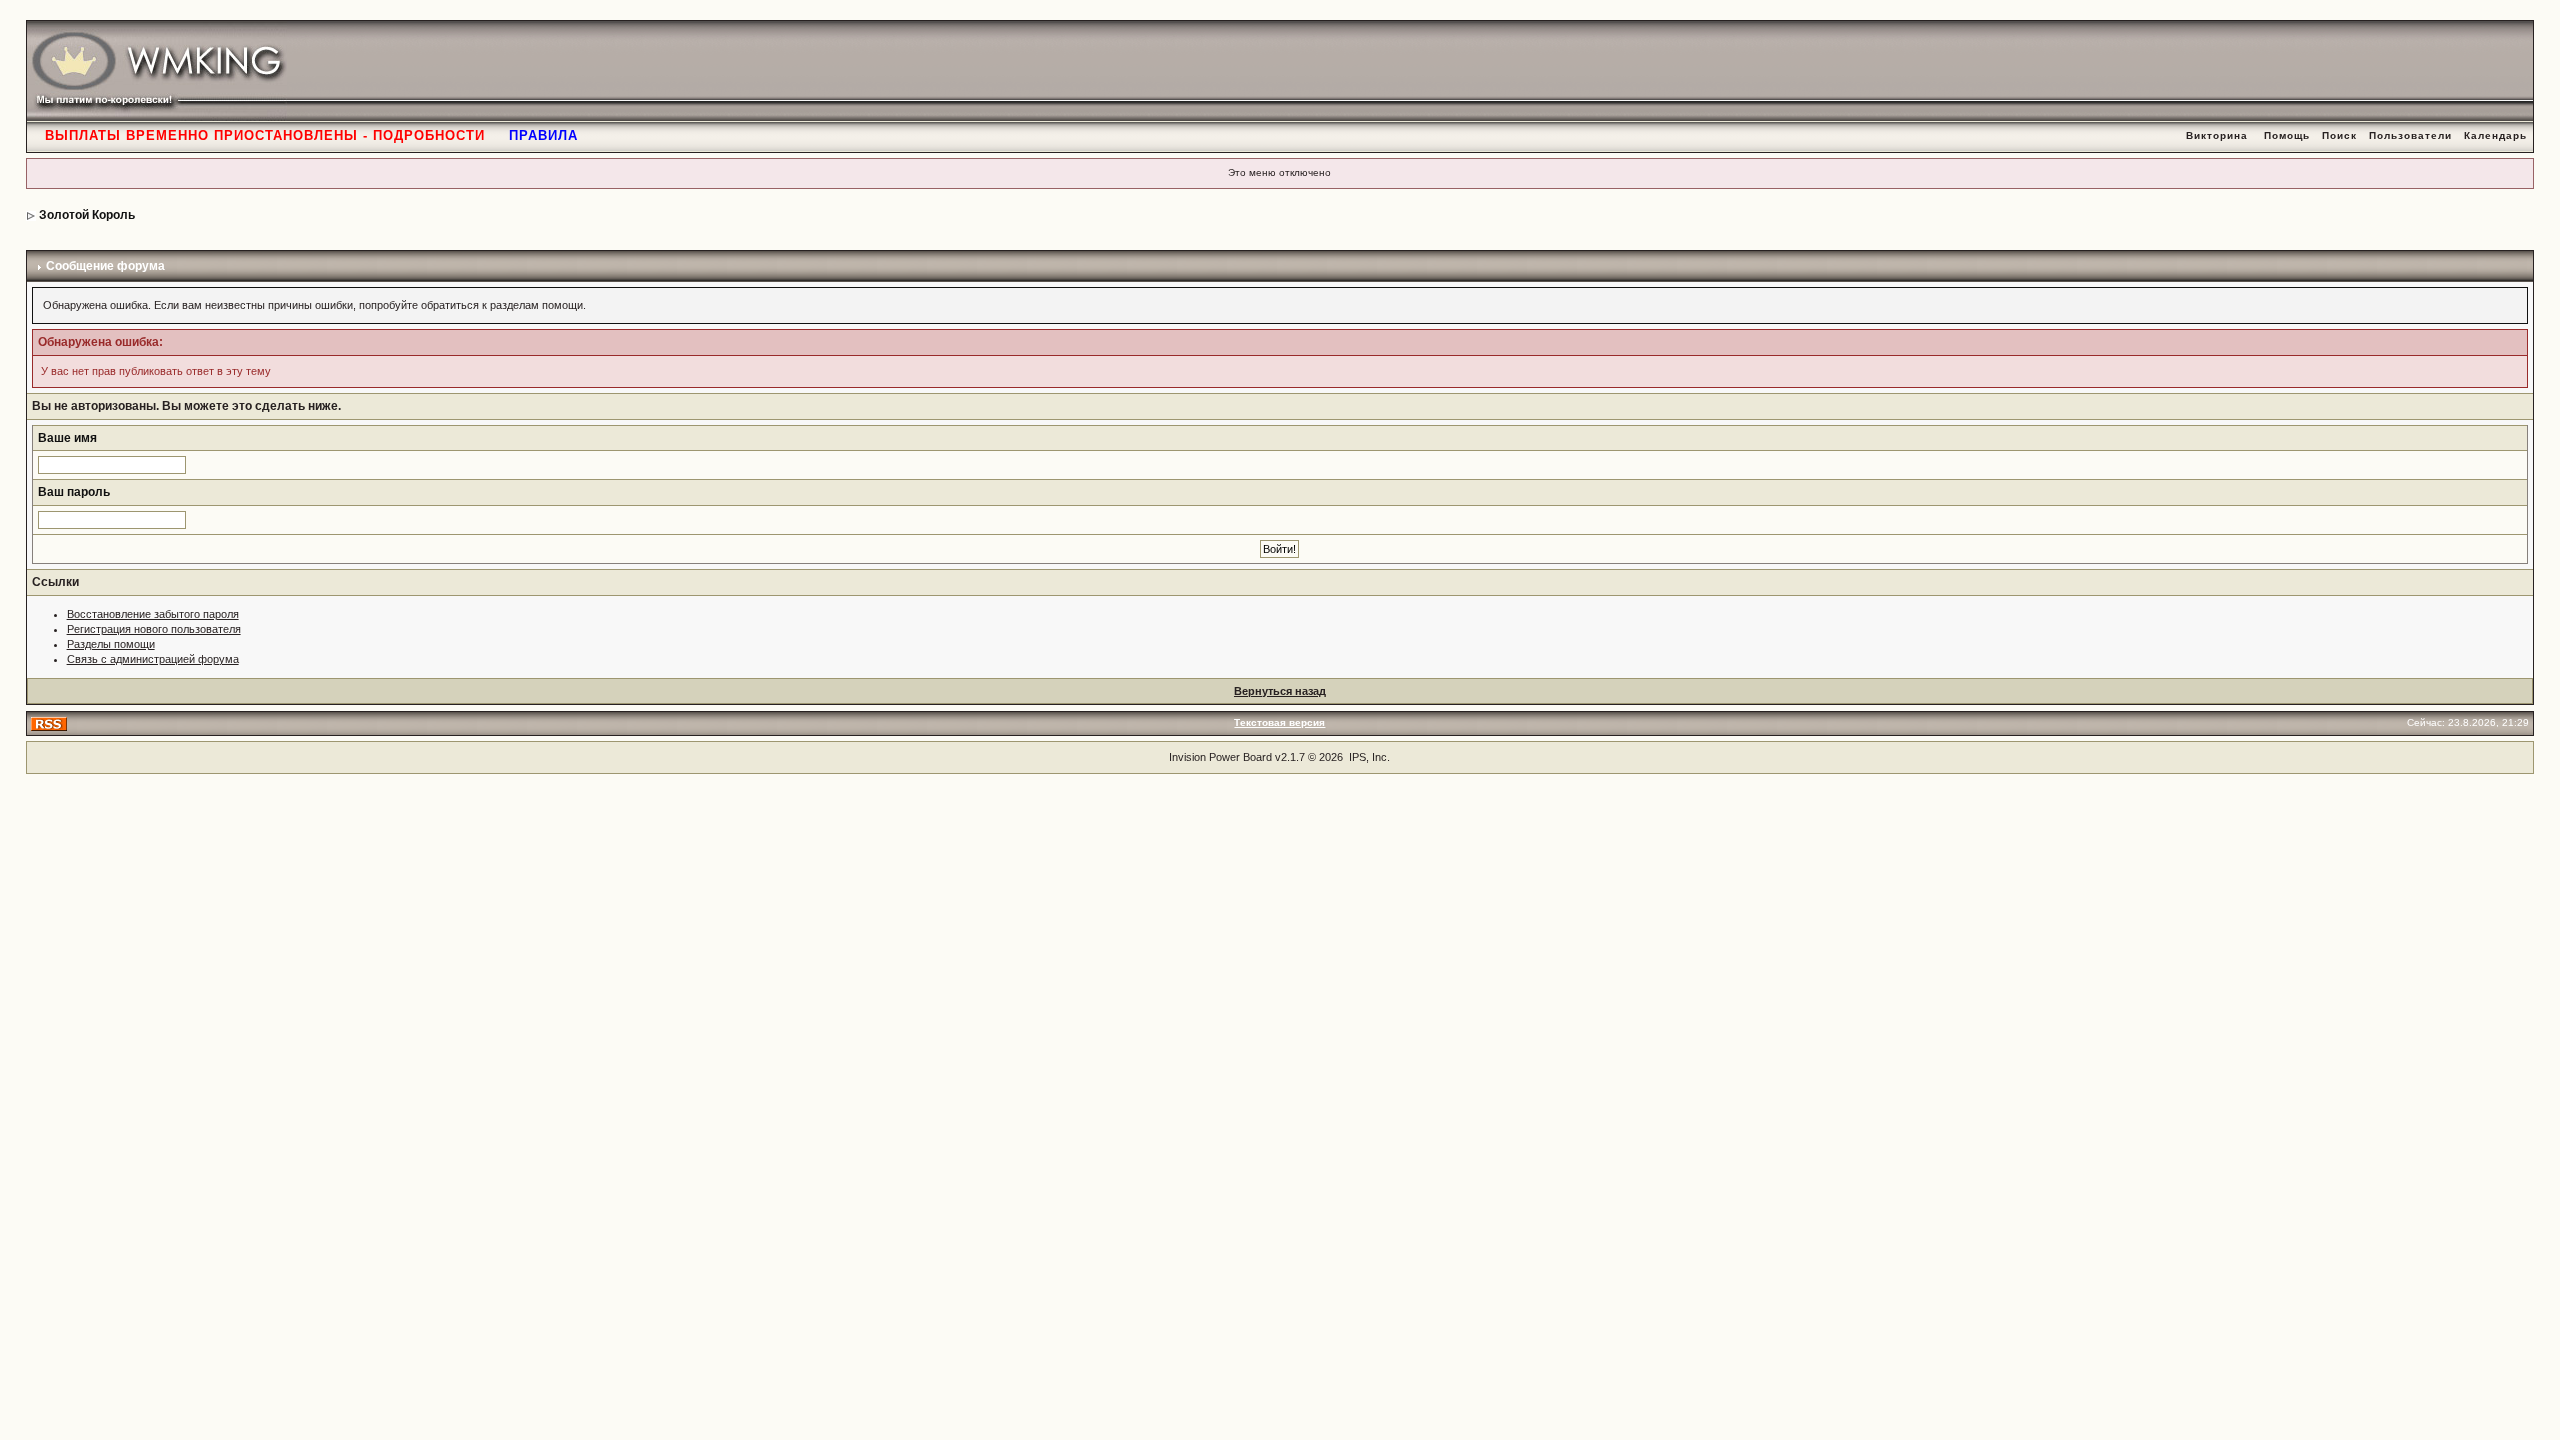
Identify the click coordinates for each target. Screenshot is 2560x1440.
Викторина (2217, 135)
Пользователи (2410, 135)
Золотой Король (87, 215)
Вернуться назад (1280, 691)
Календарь (2495, 135)
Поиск (2339, 135)
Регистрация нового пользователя (154, 629)
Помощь (2287, 135)
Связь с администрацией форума (153, 659)
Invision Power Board (1220, 757)
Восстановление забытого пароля (153, 614)
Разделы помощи (111, 644)
